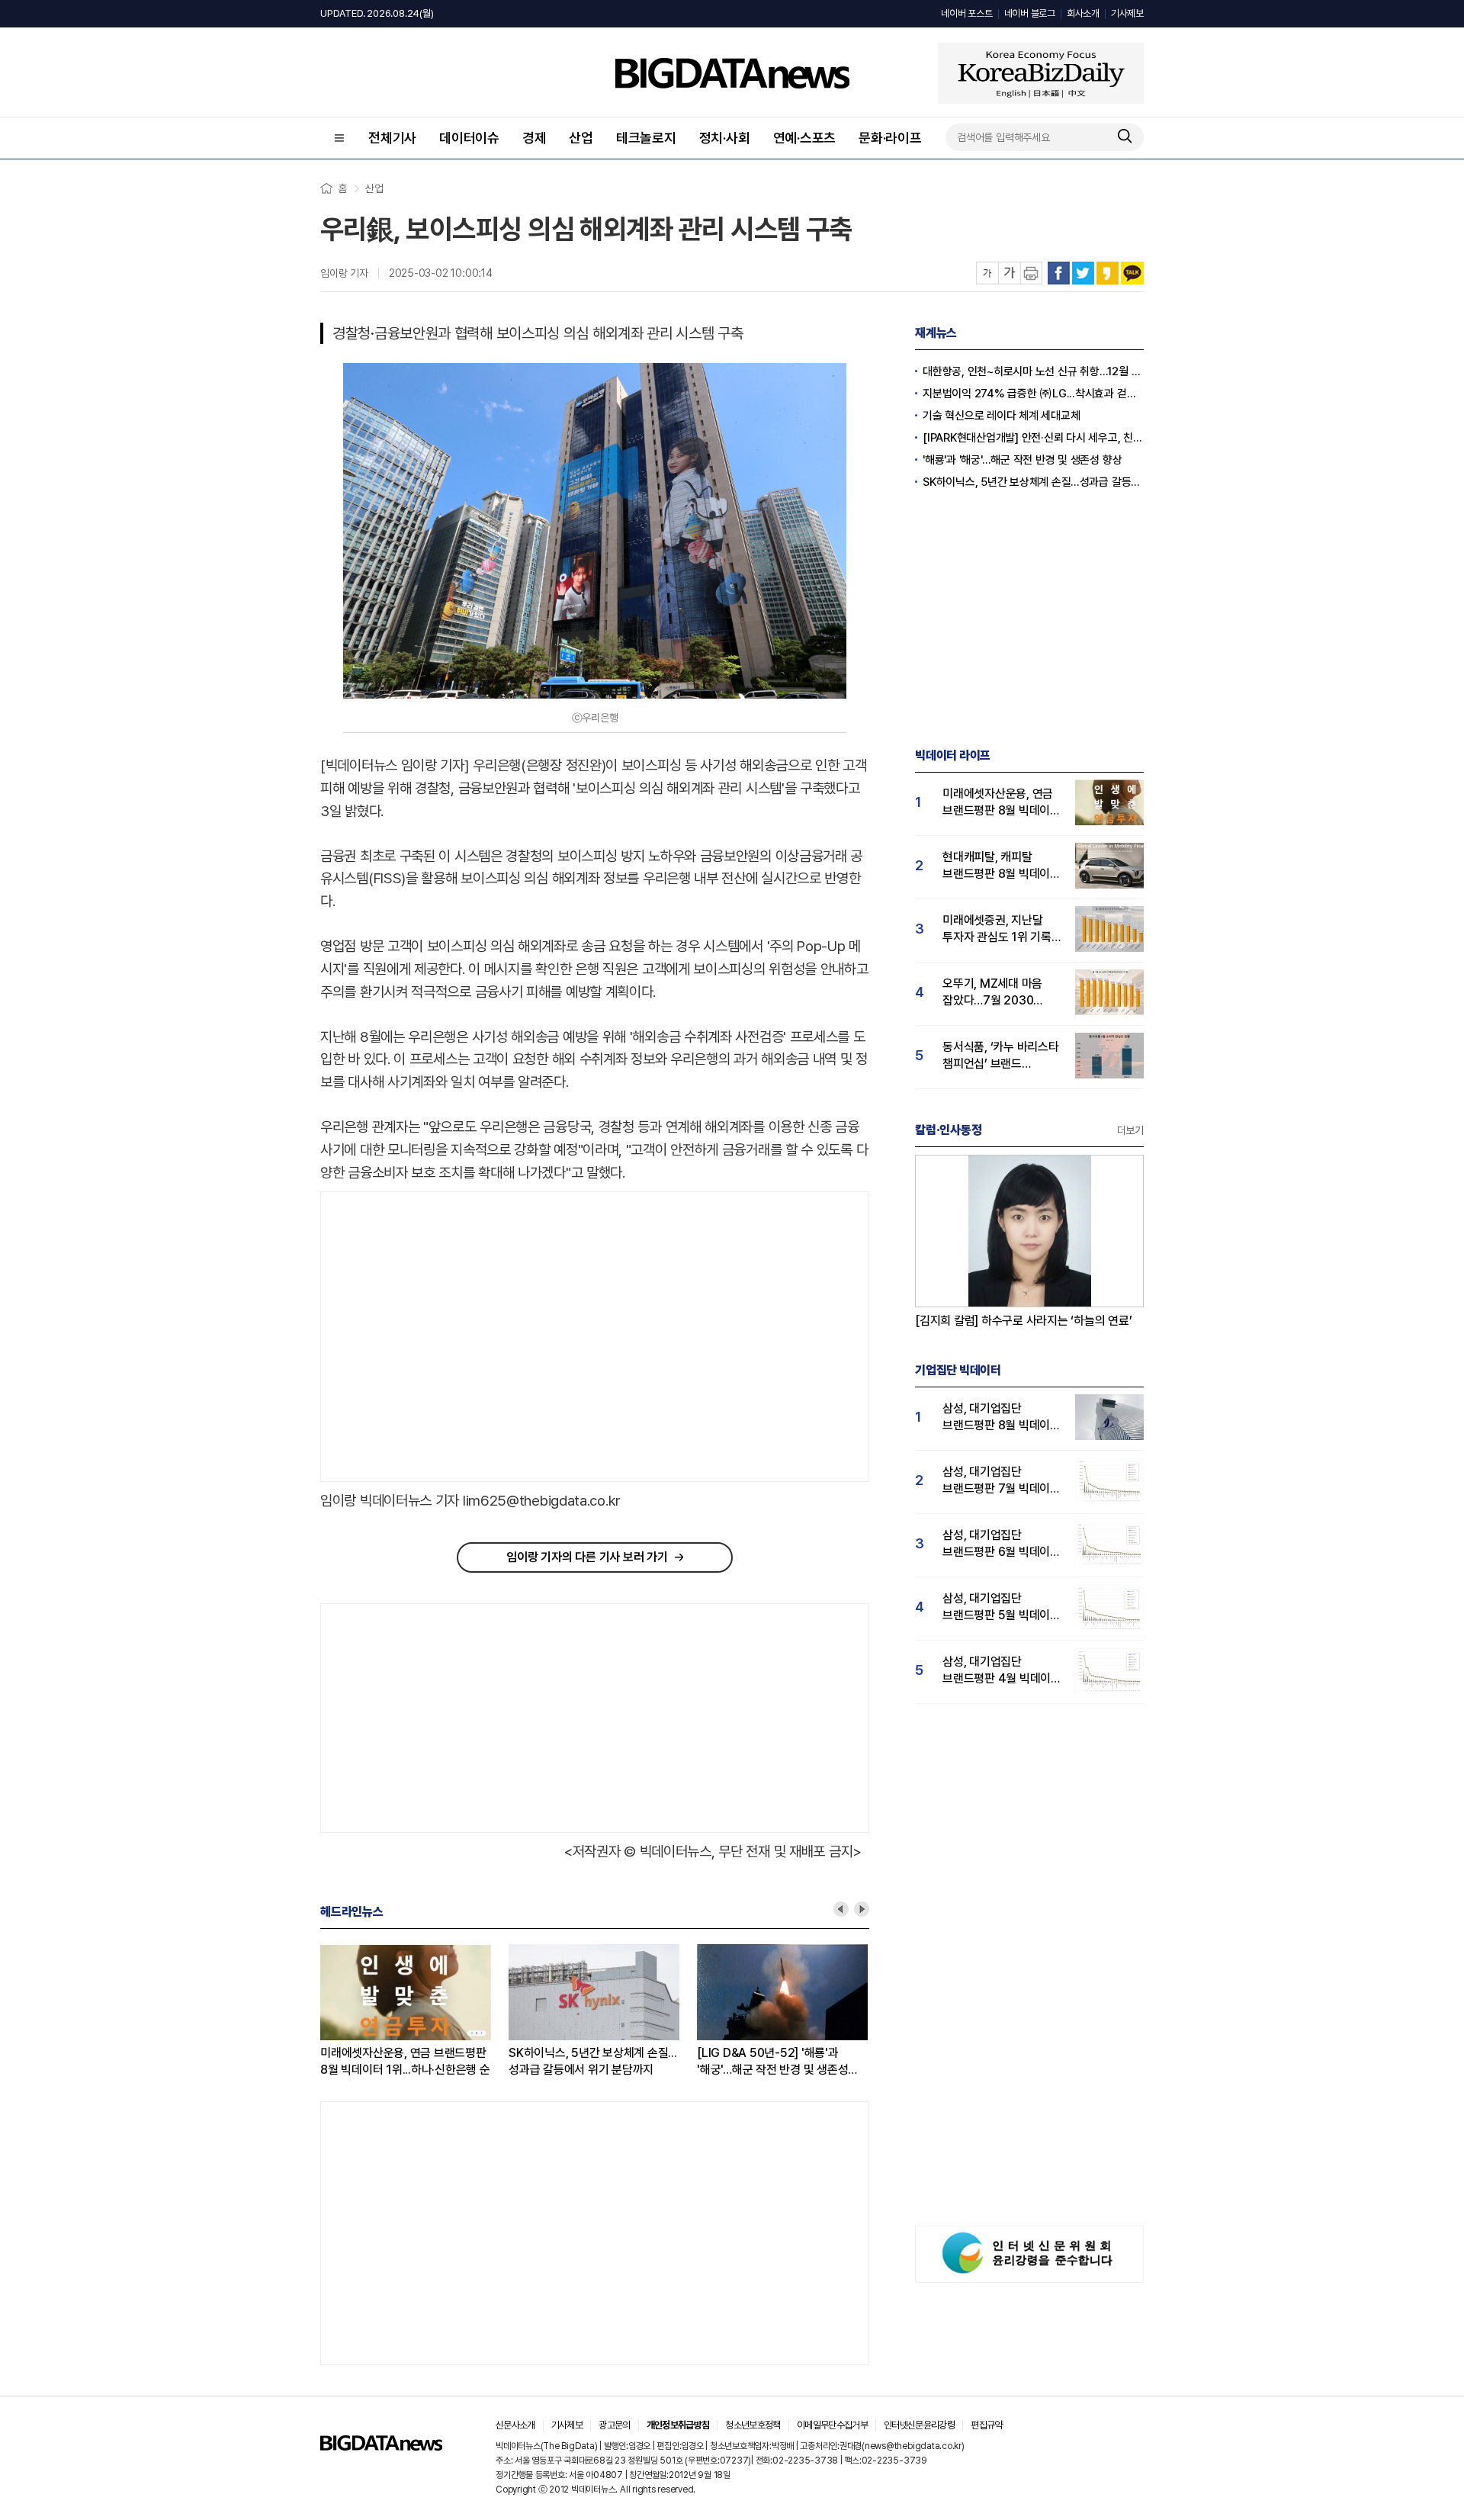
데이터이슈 (469, 138)
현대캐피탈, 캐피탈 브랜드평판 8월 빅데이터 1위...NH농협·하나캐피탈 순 (1002, 866)
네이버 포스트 (966, 13)
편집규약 (986, 2425)
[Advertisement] (449, 1337)
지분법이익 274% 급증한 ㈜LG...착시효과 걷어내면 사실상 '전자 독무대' (1033, 394)
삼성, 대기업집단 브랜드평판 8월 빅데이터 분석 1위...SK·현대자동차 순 (1002, 1417)
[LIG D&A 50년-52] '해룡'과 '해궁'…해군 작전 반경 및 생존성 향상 (772, 2062)
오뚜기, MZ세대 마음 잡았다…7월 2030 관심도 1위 (992, 993)
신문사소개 (515, 2425)
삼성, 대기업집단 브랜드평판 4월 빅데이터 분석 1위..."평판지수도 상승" (1002, 1671)
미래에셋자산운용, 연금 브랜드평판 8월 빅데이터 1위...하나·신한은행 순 (405, 2061)
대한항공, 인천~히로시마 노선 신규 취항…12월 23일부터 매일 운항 (1033, 371)
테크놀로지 (646, 138)
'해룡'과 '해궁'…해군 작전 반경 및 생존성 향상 (1022, 460)
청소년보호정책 (753, 2425)
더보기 (1130, 1130)
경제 (535, 138)
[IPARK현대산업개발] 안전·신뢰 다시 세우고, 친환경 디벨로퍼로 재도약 (1033, 438)
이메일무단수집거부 (832, 2425)
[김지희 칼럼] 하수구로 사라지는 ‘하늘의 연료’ (1024, 1321)
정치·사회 (725, 138)
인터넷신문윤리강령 (919, 2425)
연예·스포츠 (805, 138)
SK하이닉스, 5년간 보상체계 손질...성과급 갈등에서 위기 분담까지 (593, 2061)
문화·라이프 (890, 138)
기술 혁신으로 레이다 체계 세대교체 (1001, 416)
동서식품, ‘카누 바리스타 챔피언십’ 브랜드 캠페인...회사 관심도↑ (1001, 1056)
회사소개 (1083, 13)
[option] (414, 2011)
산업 (581, 138)
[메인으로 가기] (381, 2446)
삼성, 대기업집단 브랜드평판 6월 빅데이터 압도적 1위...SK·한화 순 (1002, 1544)
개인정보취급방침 (678, 2425)
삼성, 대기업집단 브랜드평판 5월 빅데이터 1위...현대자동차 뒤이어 (1002, 1607)
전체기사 (392, 138)
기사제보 (1127, 13)
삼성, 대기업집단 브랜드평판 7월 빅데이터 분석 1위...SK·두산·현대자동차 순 (1002, 1481)
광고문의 (614, 2425)
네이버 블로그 (1030, 13)
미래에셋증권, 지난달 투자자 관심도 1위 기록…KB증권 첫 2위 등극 (1002, 929)
